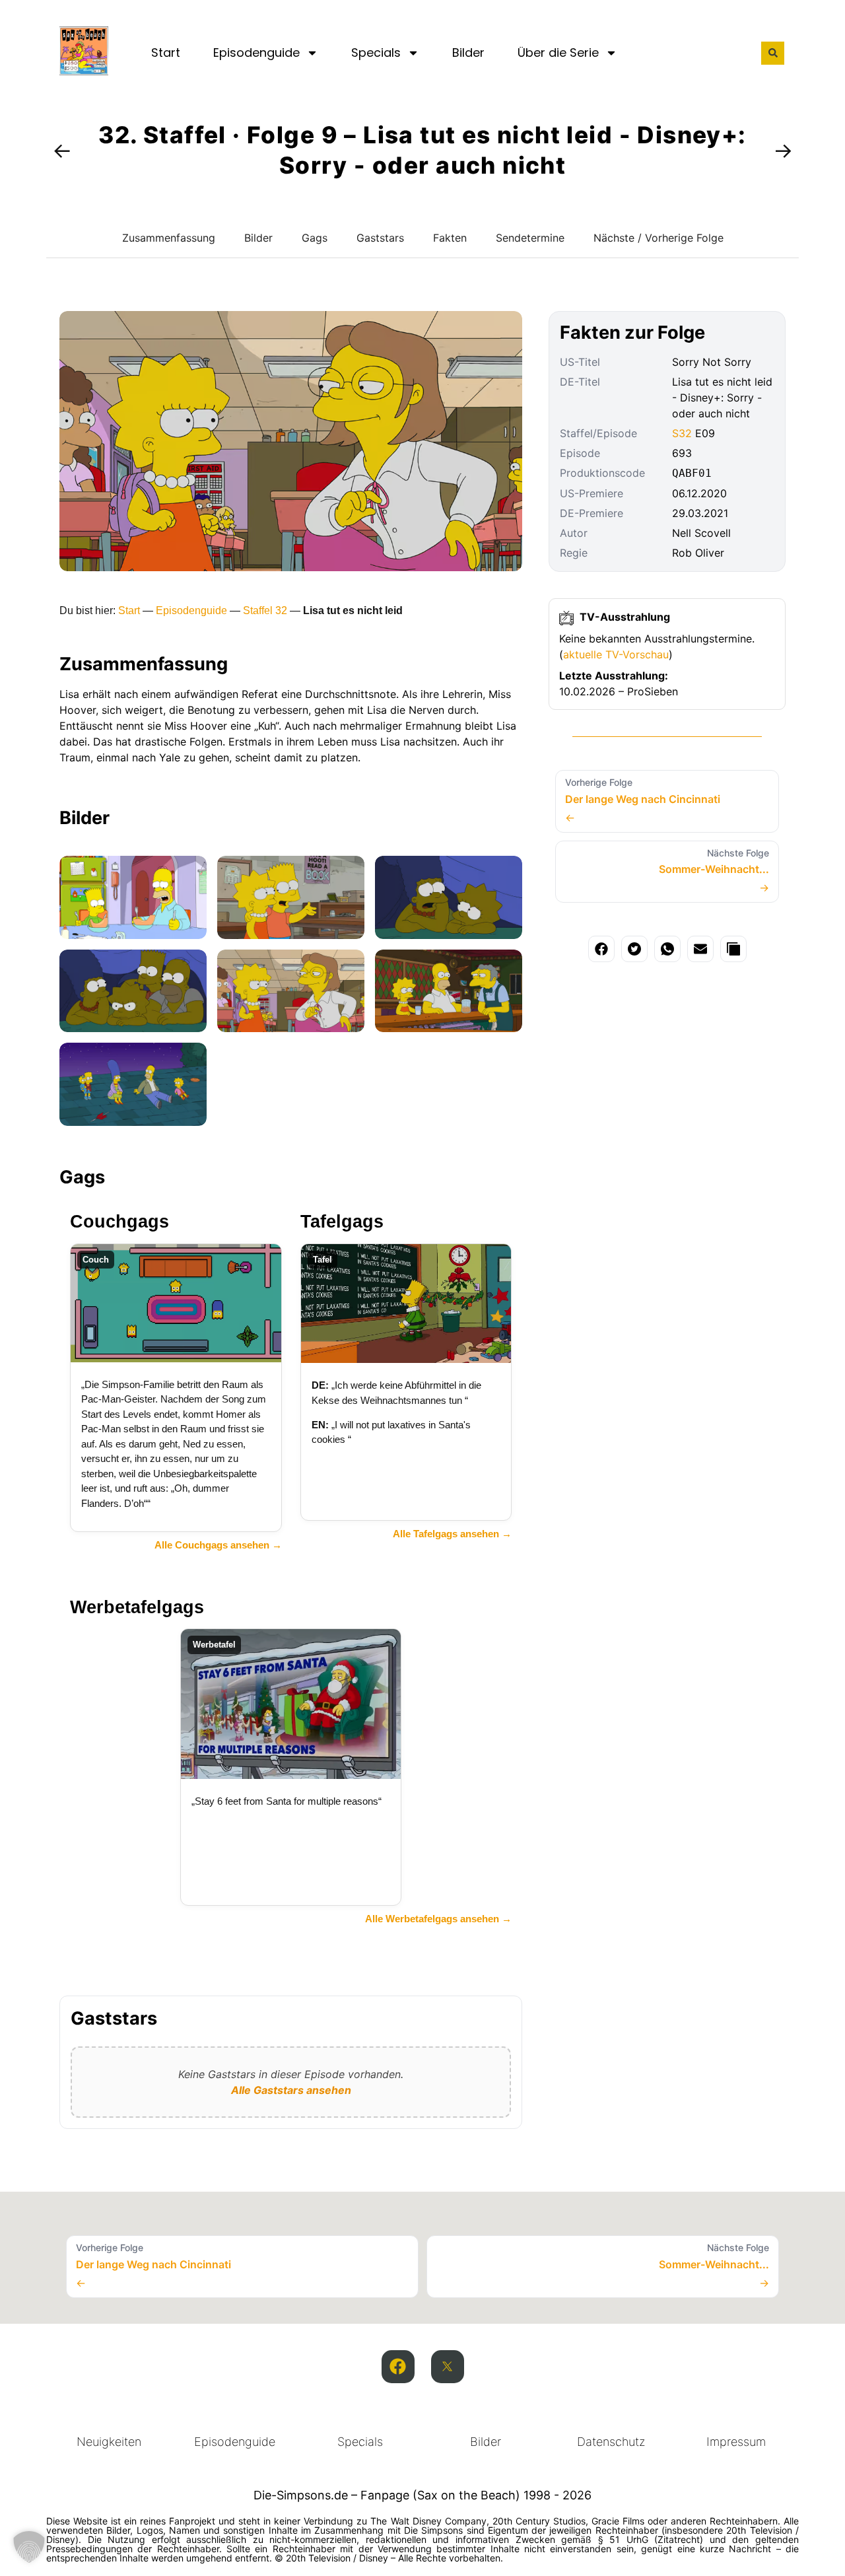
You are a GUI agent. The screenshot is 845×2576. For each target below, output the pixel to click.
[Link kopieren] (733, 949)
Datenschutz (611, 2442)
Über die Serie (558, 52)
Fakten (450, 238)
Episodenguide (256, 52)
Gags (315, 238)
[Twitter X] (448, 2367)
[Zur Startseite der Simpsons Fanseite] (84, 71)
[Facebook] (398, 2367)
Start (166, 52)
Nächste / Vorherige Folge (659, 238)
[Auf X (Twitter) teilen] (634, 949)
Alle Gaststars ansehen (291, 2090)
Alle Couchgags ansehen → (218, 1545)
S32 (682, 433)
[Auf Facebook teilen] (601, 949)
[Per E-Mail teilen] (700, 949)
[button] (773, 53)
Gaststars (380, 238)
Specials (376, 52)
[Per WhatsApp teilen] (667, 949)
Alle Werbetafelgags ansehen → (438, 1919)
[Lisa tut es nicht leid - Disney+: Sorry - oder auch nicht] (133, 897)
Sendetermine (530, 238)
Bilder (468, 52)
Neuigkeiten (109, 2442)
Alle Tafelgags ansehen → (452, 1534)
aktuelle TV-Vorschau (616, 654)
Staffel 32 (265, 610)
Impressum (736, 2442)
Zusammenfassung (169, 238)
